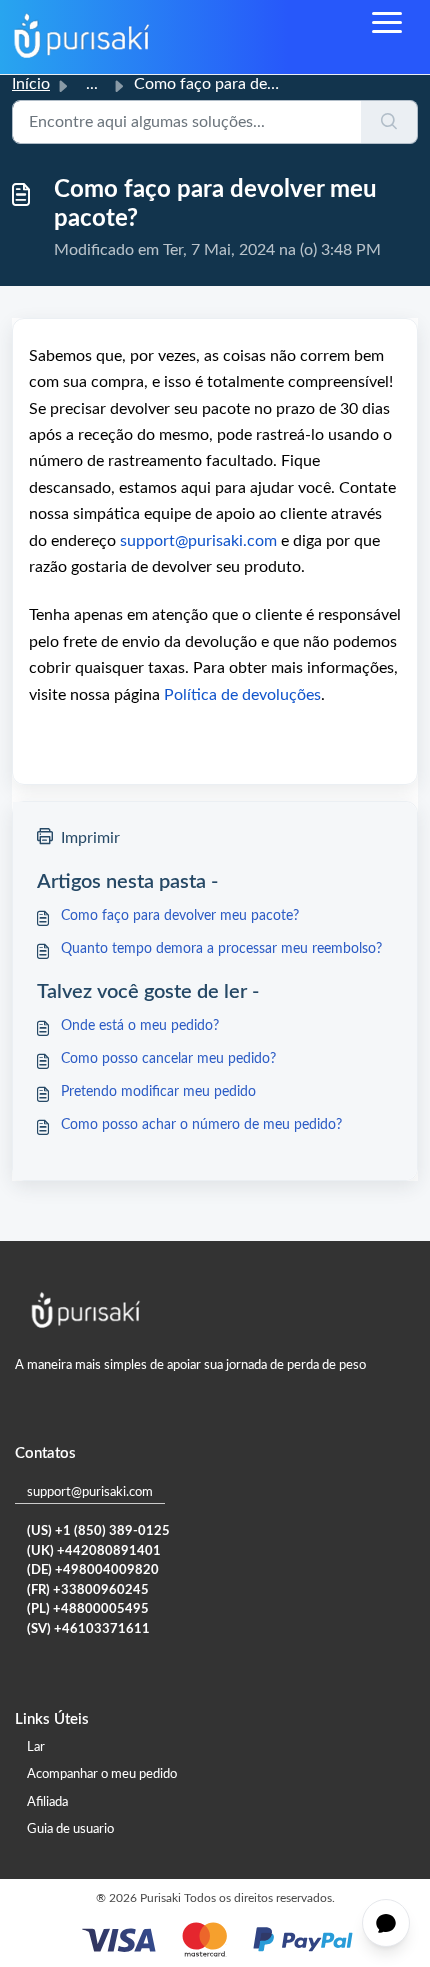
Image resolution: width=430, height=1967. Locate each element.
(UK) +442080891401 (94, 1551)
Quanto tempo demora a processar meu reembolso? (221, 949)
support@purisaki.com (90, 1492)
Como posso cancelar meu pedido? (168, 1059)
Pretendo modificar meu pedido (158, 1092)
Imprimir (90, 838)
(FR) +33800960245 (88, 1590)
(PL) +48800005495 (88, 1609)
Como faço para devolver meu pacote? (180, 916)
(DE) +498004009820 (93, 1570)
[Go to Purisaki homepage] (82, 37)
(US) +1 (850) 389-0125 (98, 1531)
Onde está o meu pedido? (140, 1026)
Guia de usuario (70, 1829)
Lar (36, 1747)
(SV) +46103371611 (88, 1629)
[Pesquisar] (389, 122)
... (92, 84)
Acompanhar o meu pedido (102, 1774)
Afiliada (47, 1802)
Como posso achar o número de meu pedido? (201, 1125)
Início (31, 84)
